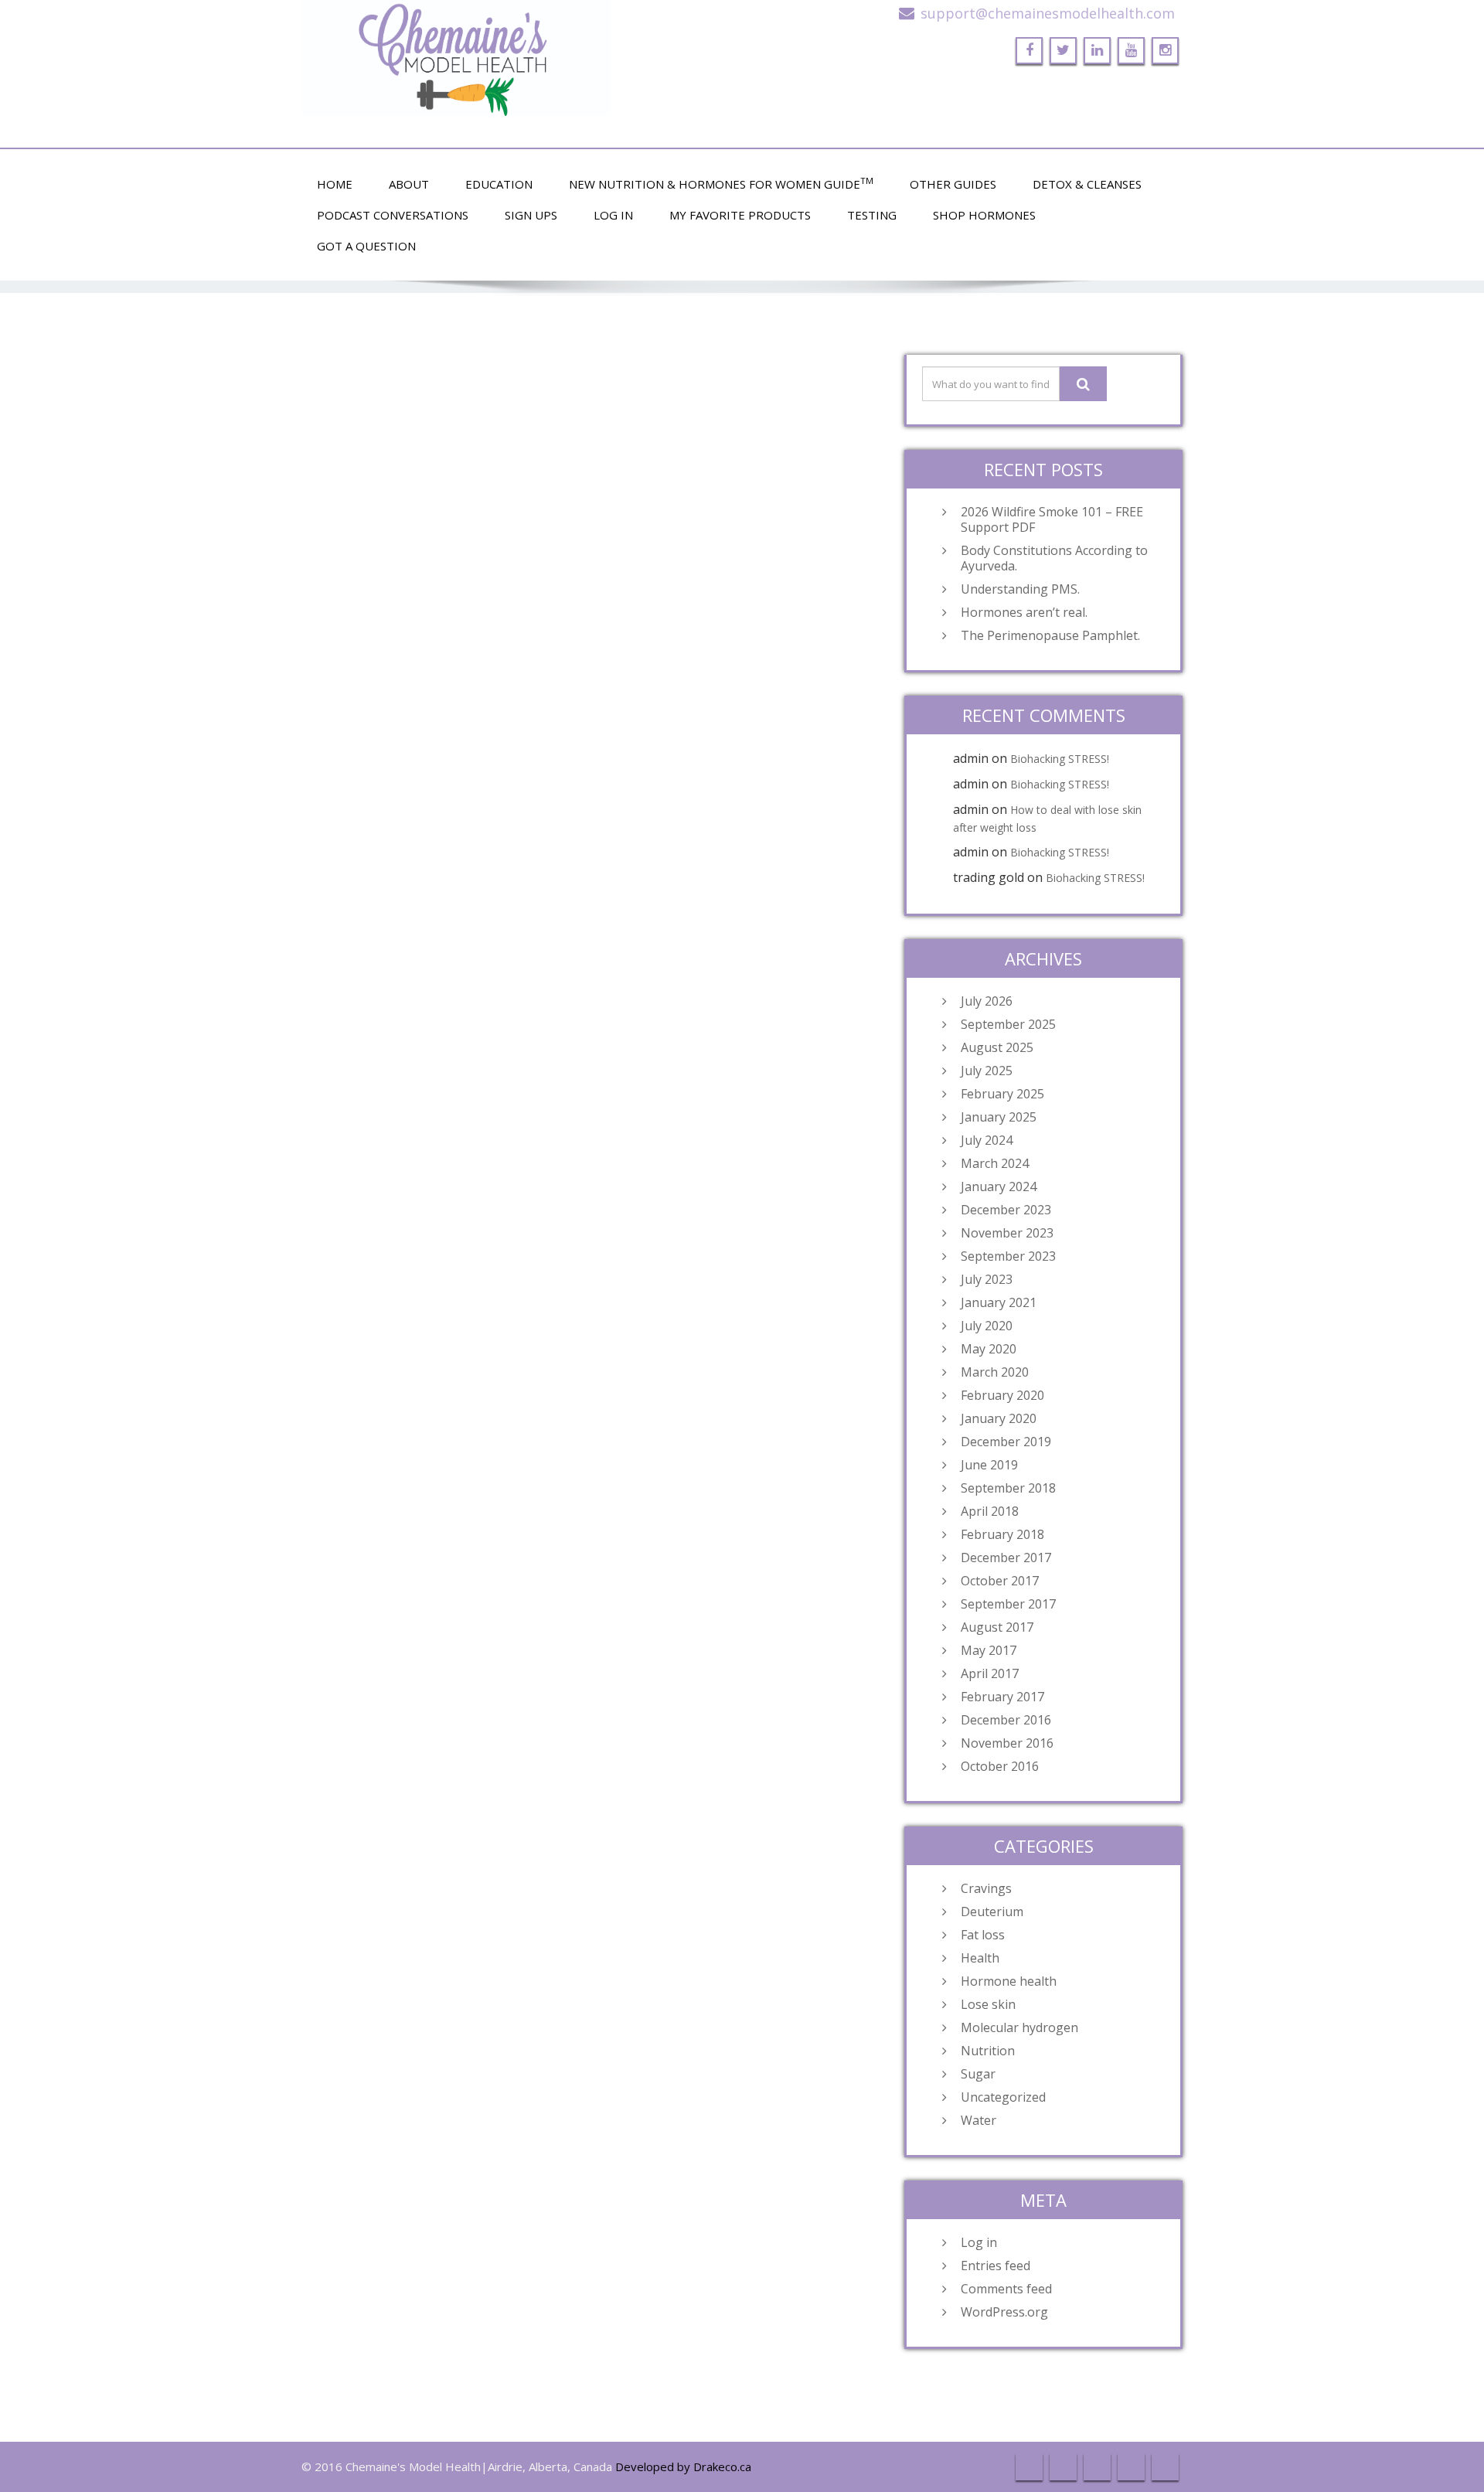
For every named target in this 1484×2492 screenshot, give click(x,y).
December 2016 (1006, 1720)
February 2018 (1002, 1534)
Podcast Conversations (393, 215)
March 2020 (995, 1372)
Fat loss (983, 1935)
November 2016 (1007, 1743)
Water (979, 2120)
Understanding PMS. (1020, 589)
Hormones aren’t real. (1024, 612)
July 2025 (987, 1071)
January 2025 (999, 1117)
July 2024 (987, 1140)
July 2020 (987, 1326)
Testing (872, 215)
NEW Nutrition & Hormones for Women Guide (721, 183)
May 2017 (989, 1650)
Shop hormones (984, 215)
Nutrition (988, 2051)
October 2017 (1000, 1581)
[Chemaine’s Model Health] (516, 58)
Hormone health (1009, 1981)
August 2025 (997, 1047)
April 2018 (990, 1511)
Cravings (986, 1888)
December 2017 (1006, 1557)
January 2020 (999, 1418)
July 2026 (987, 1001)
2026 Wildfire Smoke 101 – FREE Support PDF (1052, 519)
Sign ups (531, 215)
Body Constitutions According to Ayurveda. (1054, 558)
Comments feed (1006, 2289)
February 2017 (1002, 1697)
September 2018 (1008, 1488)
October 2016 (1000, 1766)
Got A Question (366, 246)
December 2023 (1006, 1210)
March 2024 (995, 1163)
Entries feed (996, 2266)
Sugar (978, 2074)
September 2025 (1008, 1024)
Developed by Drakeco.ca (683, 2466)
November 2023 (1007, 1233)
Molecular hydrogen (1019, 2027)
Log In (613, 215)
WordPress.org (1004, 2312)
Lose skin (988, 2004)
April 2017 (990, 1673)
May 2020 (989, 1349)
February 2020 (1002, 1395)
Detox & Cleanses (1087, 184)
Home (335, 184)
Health (980, 1958)
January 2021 (999, 1302)
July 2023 (987, 1279)
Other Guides (953, 184)
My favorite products (740, 215)
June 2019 (989, 1465)
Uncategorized (1003, 2097)
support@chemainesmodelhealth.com (1048, 13)
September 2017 (1008, 1604)
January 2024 (999, 1186)
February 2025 (1002, 1094)
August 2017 (997, 1627)
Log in (979, 2242)
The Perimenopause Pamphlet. (1050, 635)
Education (499, 184)
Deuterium (992, 1912)
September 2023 (1008, 1256)
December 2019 (1006, 1442)
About (409, 184)
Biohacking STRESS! (1060, 759)
